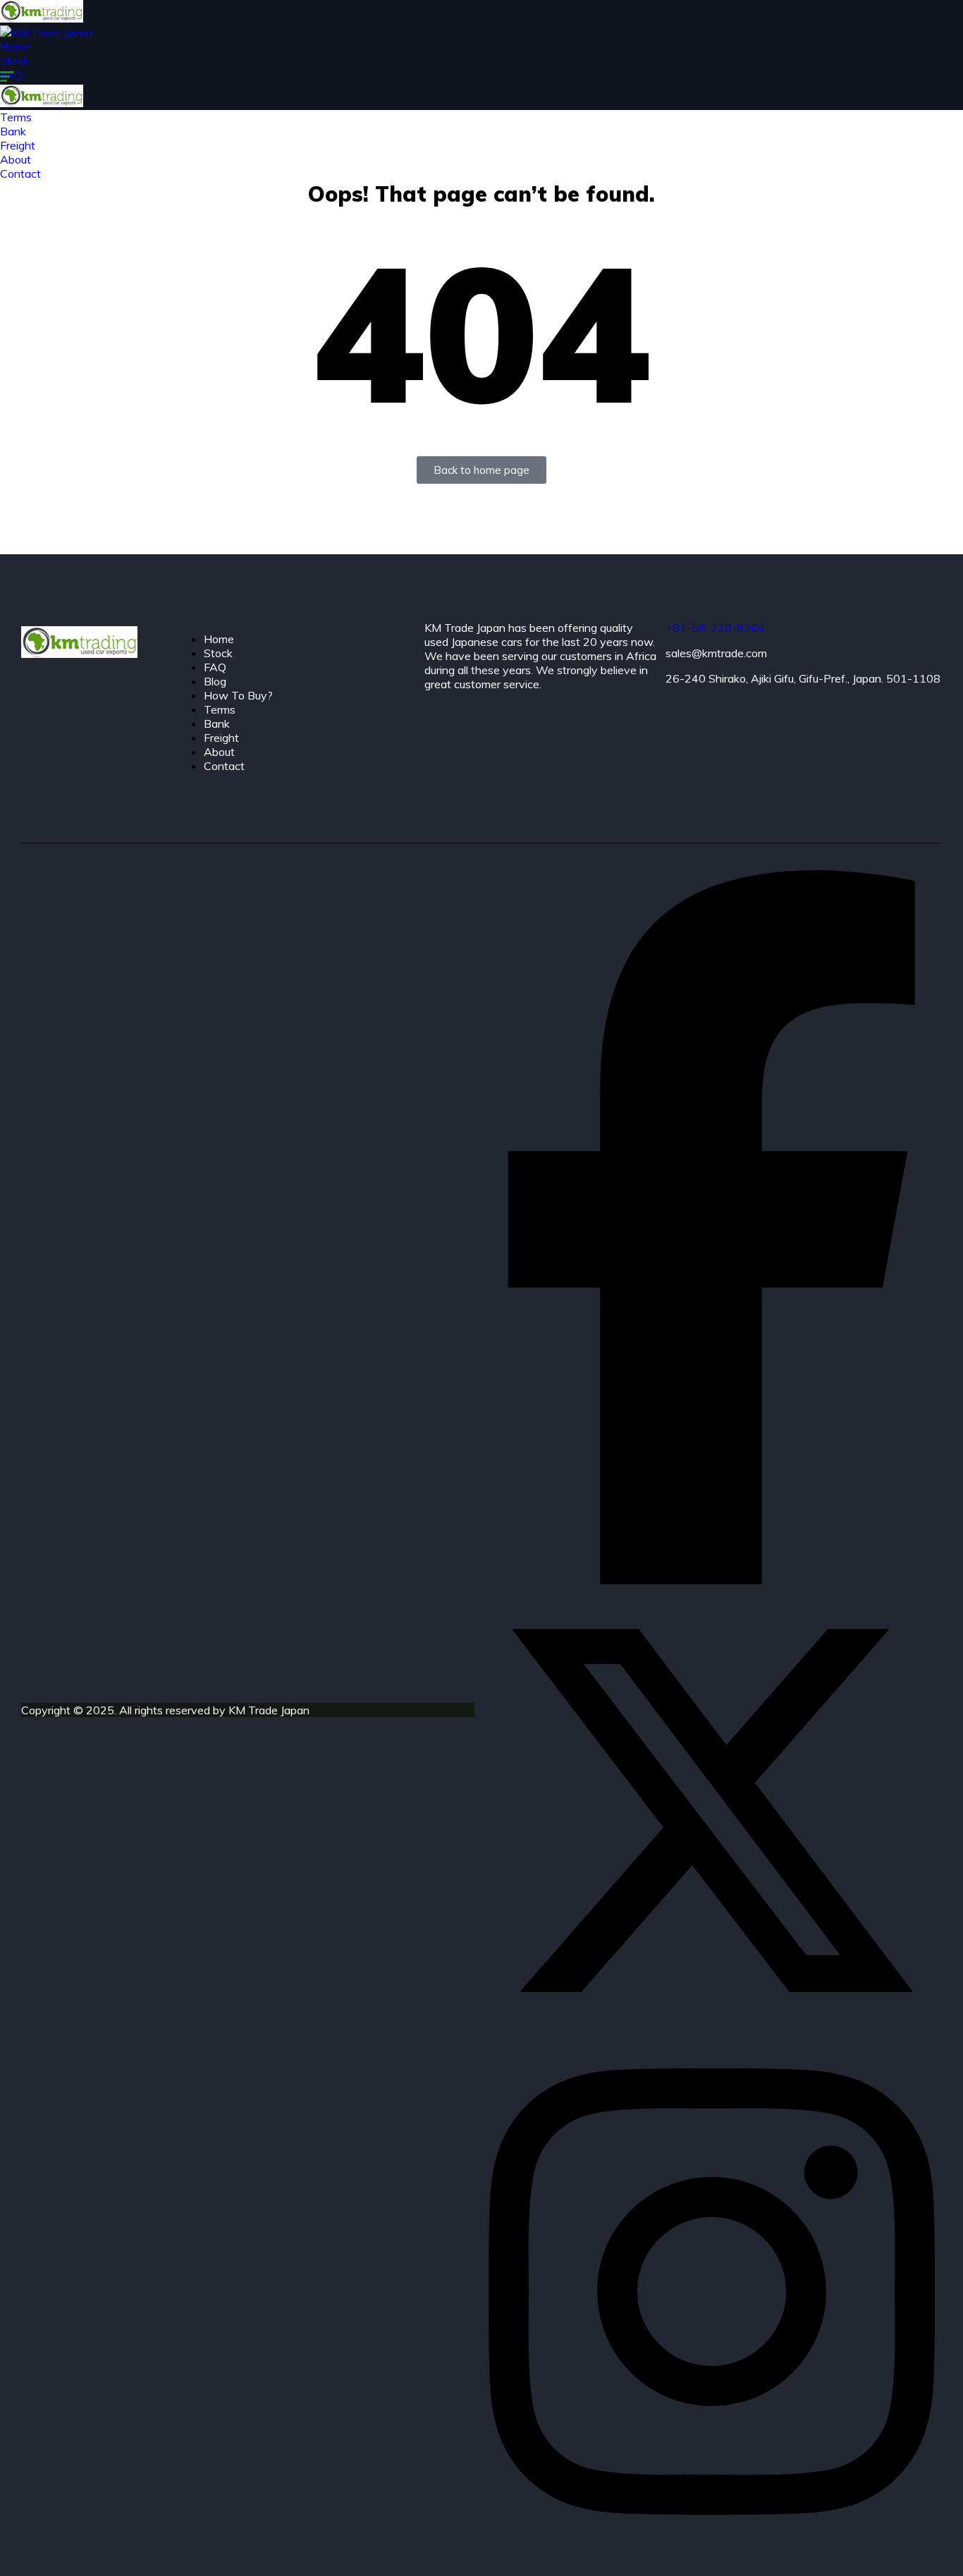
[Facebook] (712, 1580)
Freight (221, 738)
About (219, 752)
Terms (220, 709)
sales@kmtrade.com (716, 653)
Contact (224, 766)
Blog (215, 681)
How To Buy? (238, 695)
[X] (712, 2029)
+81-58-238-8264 (715, 628)
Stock (14, 61)
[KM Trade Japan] (42, 18)
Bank (217, 724)
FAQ (215, 667)
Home (15, 47)
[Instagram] (712, 2542)
